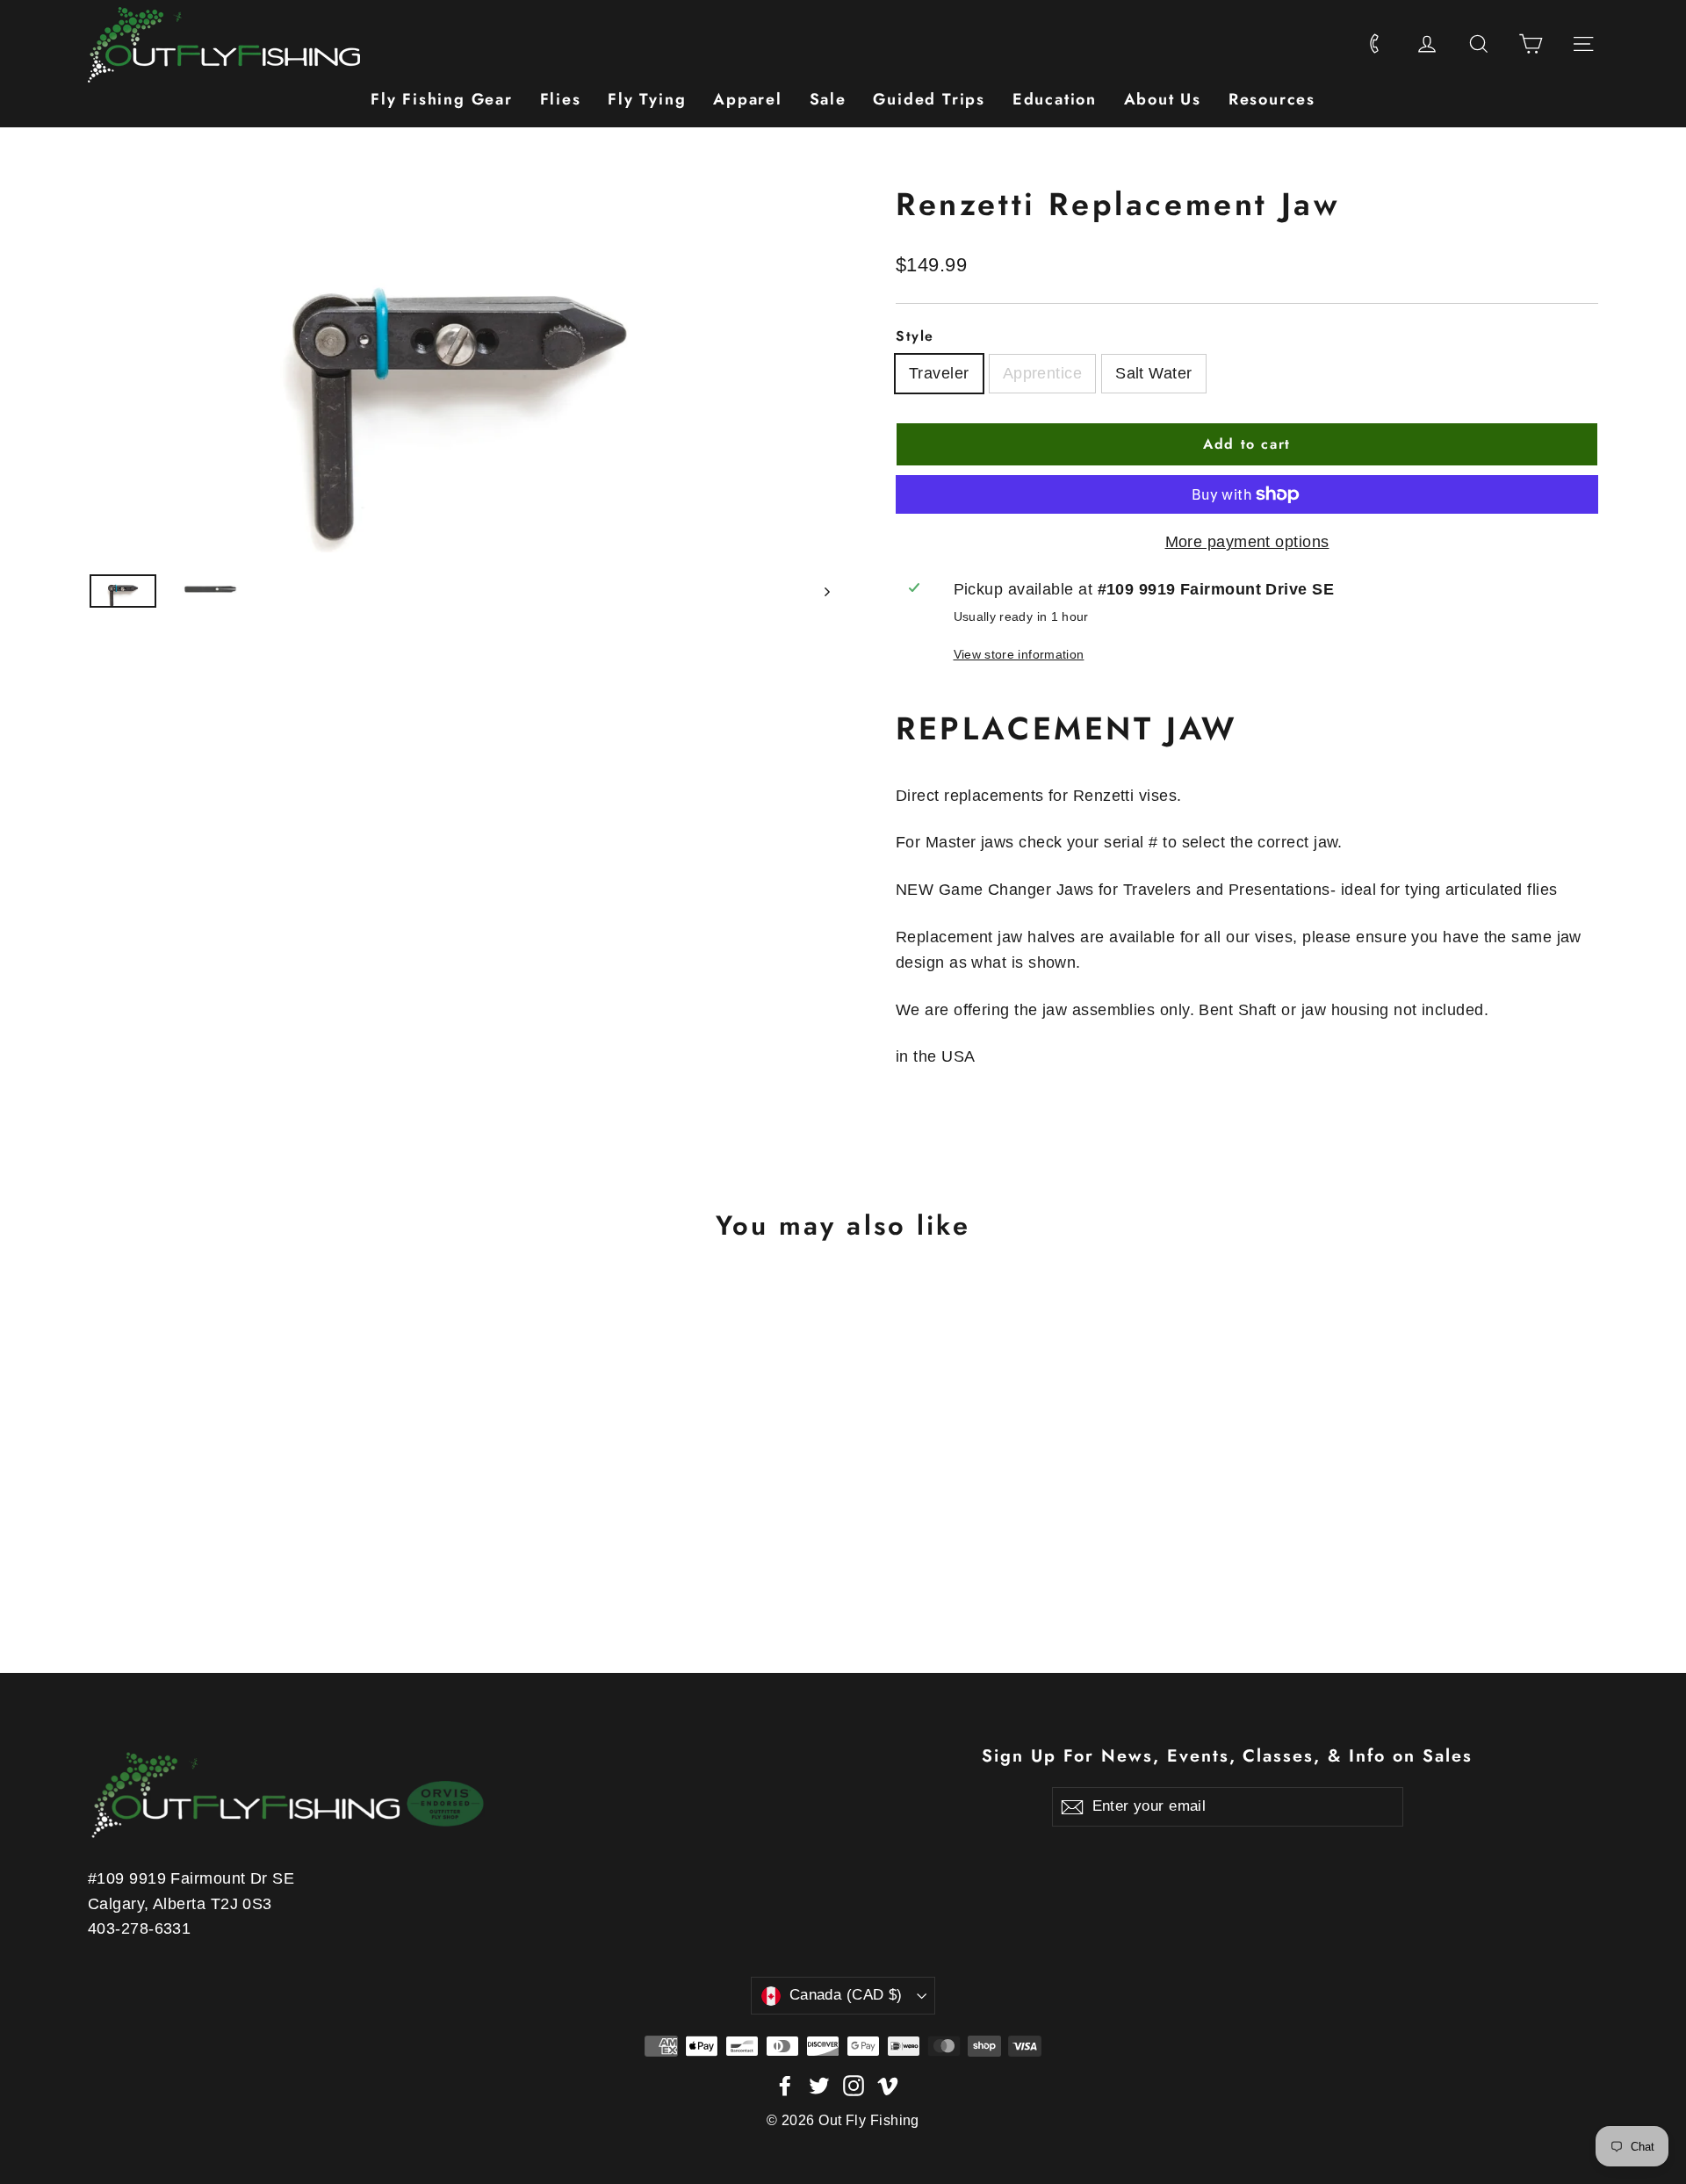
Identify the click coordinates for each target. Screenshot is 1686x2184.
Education (1055, 99)
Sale (828, 99)
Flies (561, 99)
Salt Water (1154, 373)
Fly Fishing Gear (442, 99)
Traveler (939, 373)
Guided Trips (929, 99)
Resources (1272, 99)
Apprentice (1043, 373)
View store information (1019, 654)
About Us (1163, 99)
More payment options (1247, 542)
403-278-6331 (139, 1928)
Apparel (748, 99)
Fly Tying (647, 99)
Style (915, 336)
